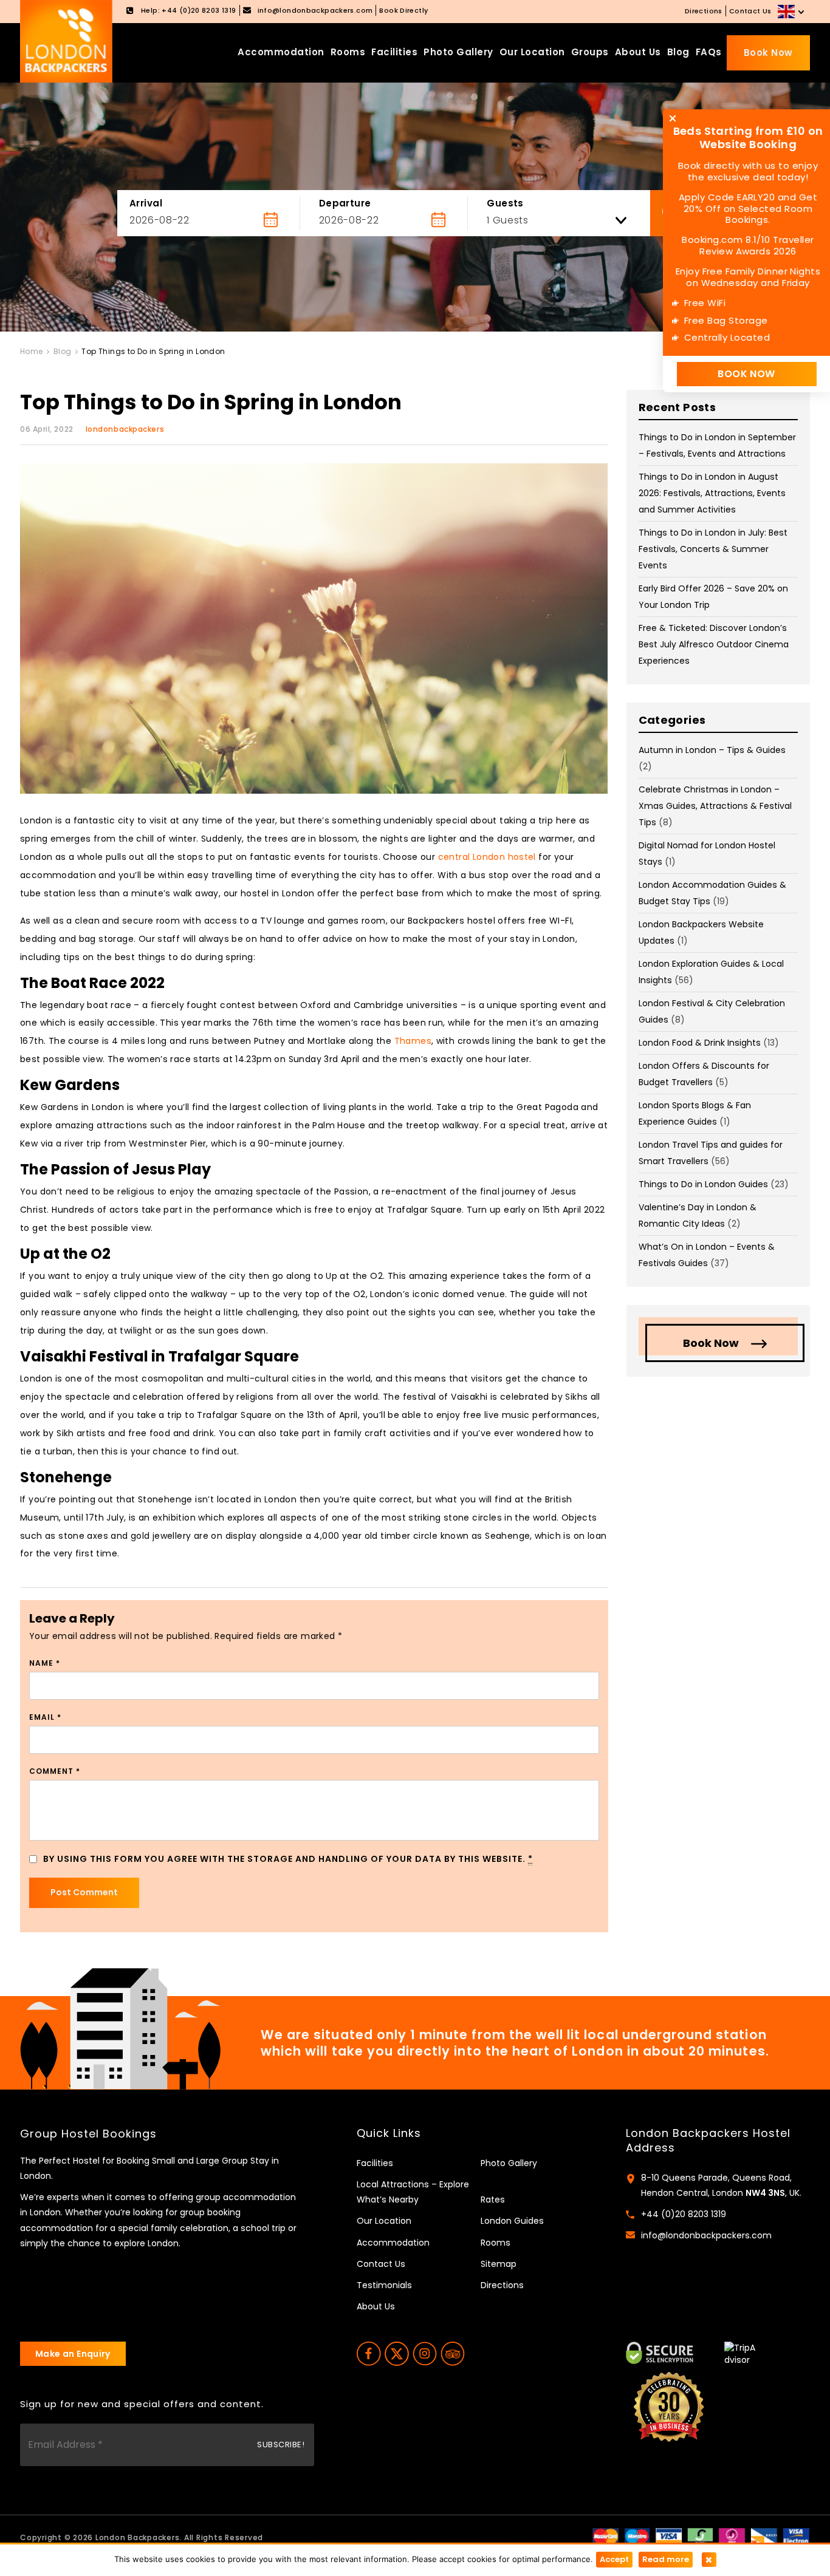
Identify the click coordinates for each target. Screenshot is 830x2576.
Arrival (146, 203)
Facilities (394, 52)
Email (45, 1717)
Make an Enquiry (73, 2354)
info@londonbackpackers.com (706, 2235)
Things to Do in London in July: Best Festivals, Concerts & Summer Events (713, 549)
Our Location (532, 52)
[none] (792, 12)
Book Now (768, 53)
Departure (345, 203)
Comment (55, 1771)
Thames (413, 1041)
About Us (638, 52)
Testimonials (384, 2285)
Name (45, 1663)
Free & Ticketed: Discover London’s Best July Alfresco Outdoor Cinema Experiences (714, 644)
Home (32, 351)
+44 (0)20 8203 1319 (684, 2214)
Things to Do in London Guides (703, 1184)
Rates (493, 2199)
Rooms (348, 52)
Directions (704, 11)
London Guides (512, 2221)
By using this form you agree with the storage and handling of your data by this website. (288, 1859)
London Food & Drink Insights (700, 1043)
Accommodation (281, 52)
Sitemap (499, 2264)
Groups (590, 52)
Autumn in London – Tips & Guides (712, 750)
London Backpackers (138, 2537)
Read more (666, 2559)
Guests (505, 203)
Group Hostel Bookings (88, 2134)
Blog (678, 52)
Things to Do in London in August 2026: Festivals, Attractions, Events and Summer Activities (712, 493)
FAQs (709, 52)
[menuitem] (792, 12)
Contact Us (750, 11)
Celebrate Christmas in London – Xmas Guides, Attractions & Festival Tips (715, 806)
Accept (614, 2559)
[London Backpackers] (66, 41)
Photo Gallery (458, 52)
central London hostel (487, 857)
